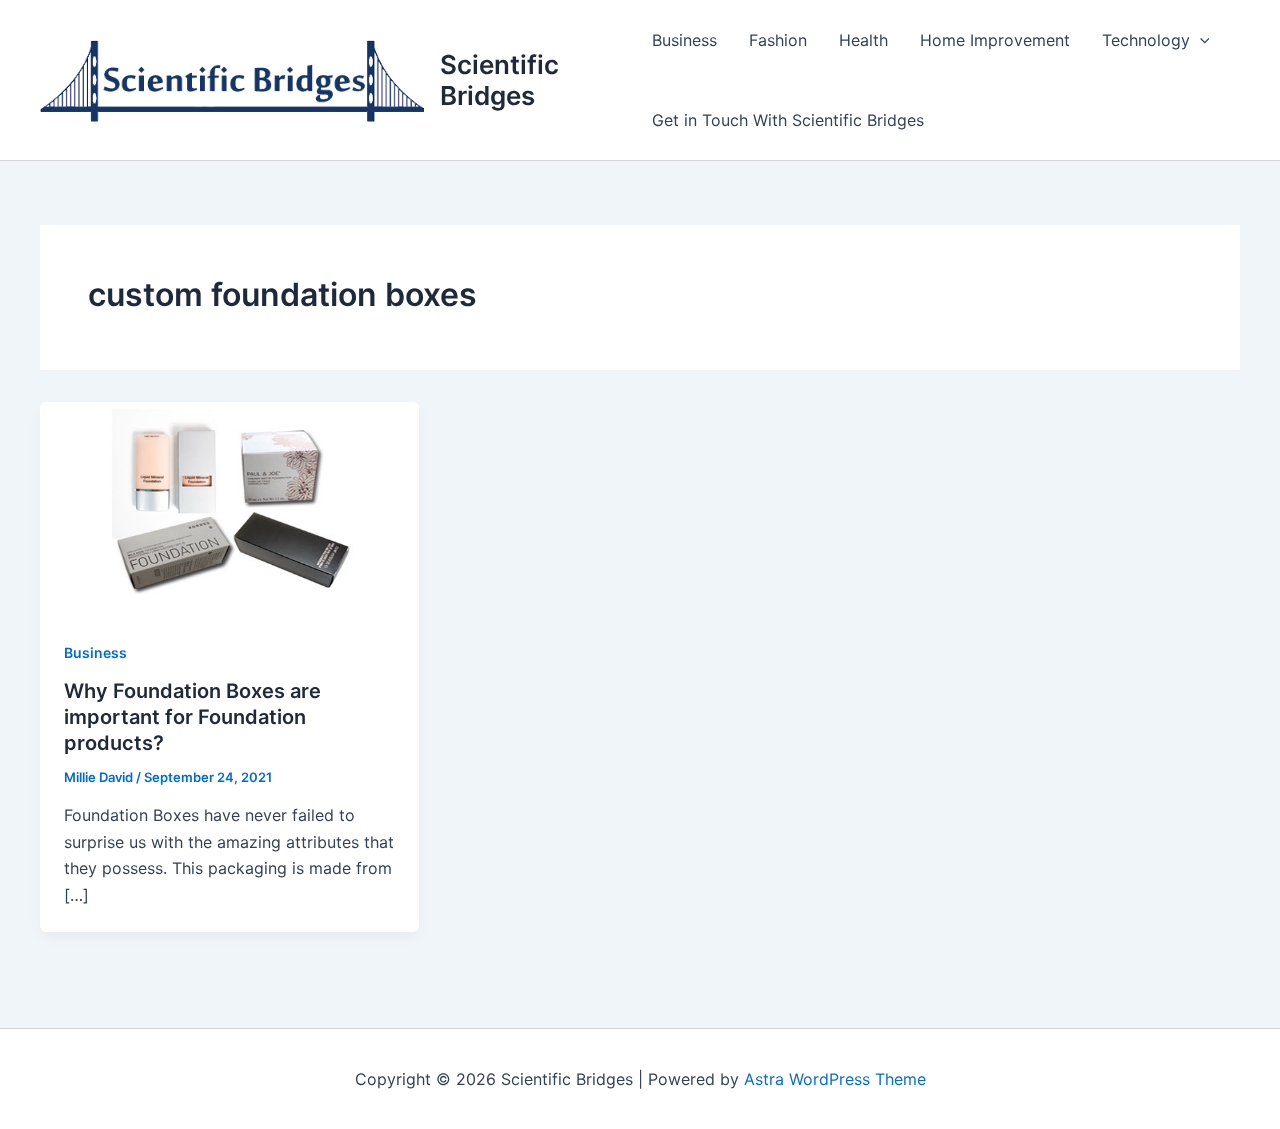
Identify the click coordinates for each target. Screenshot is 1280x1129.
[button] (1200, 40)
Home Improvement (995, 40)
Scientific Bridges (499, 80)
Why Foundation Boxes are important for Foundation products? (192, 717)
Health (863, 40)
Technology (1146, 40)
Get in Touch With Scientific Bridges (788, 120)
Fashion (778, 40)
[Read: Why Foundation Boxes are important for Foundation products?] (229, 507)
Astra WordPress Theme (835, 1079)
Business (684, 40)
